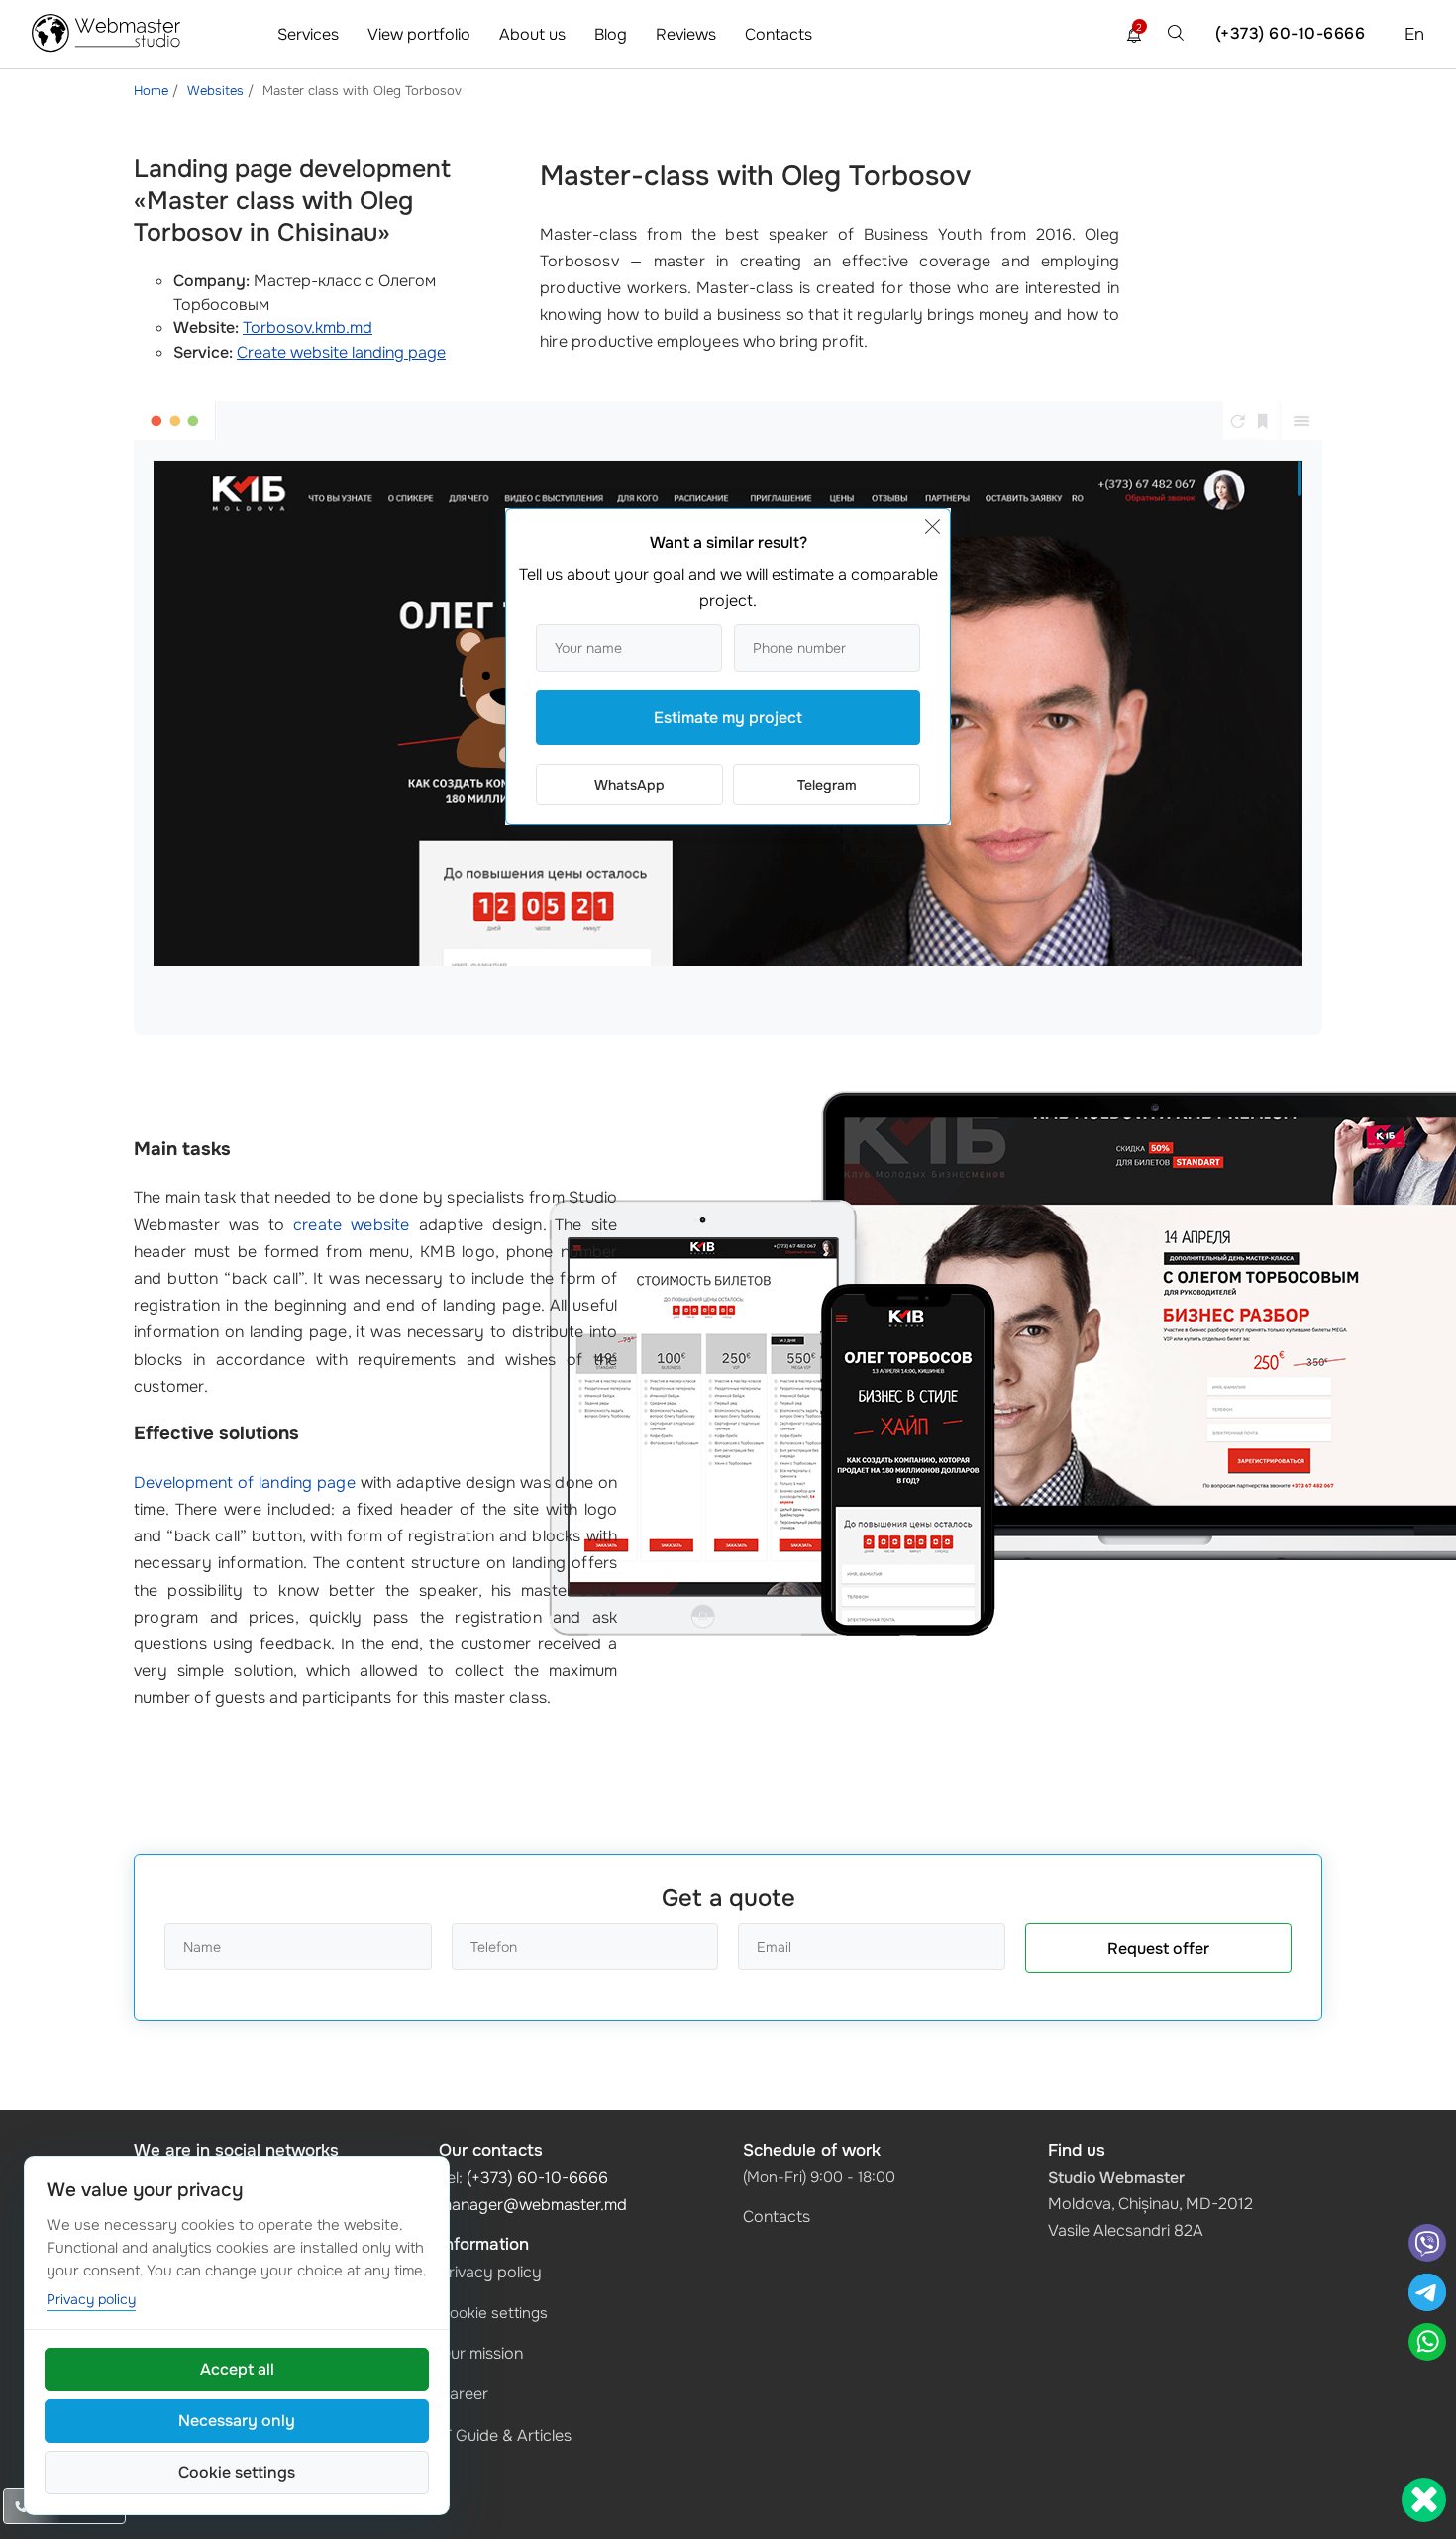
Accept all (237, 2369)
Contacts (779, 34)
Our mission (481, 2353)
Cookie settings (493, 2313)
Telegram (827, 785)
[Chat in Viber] (1427, 2245)
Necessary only (237, 2421)
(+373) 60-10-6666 (1291, 33)
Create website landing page (341, 352)
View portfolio (419, 34)
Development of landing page (245, 1482)
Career (464, 2394)
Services (308, 34)
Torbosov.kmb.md (308, 327)
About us (532, 34)
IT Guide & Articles (505, 2435)
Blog (611, 34)
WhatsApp (629, 785)
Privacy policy (490, 2272)
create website (352, 1225)
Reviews (686, 34)
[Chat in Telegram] (1427, 2295)
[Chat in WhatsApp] (1427, 2344)
